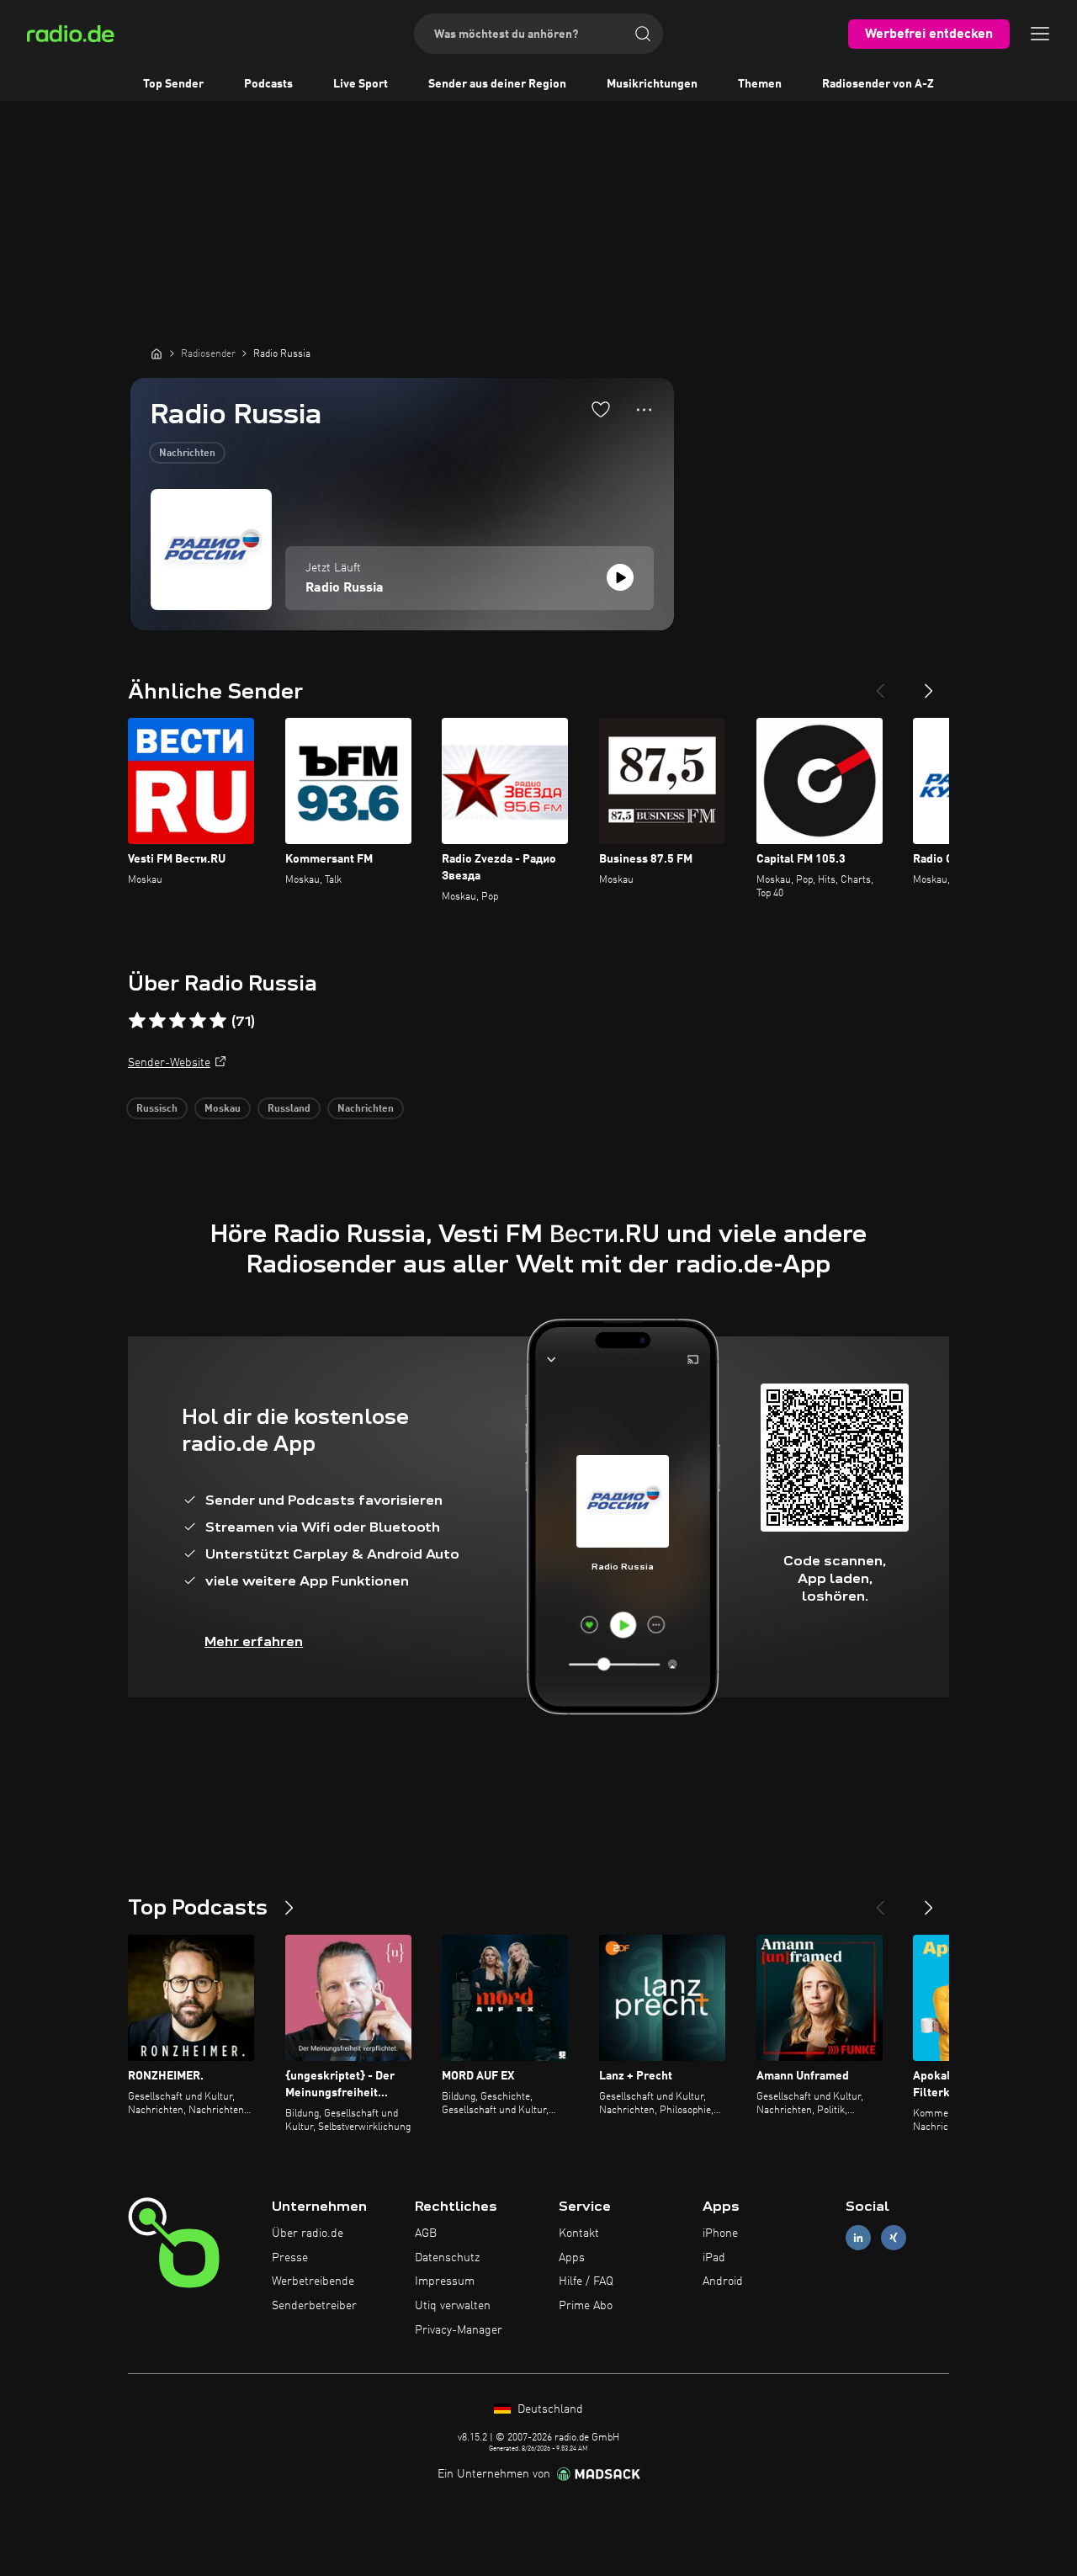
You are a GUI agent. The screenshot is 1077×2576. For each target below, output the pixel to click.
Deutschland (549, 2409)
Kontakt (579, 2233)
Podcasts (268, 84)
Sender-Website (169, 1063)
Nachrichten (187, 454)
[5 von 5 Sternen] (218, 1021)
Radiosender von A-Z (878, 84)
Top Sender (173, 84)
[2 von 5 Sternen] (157, 1021)
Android (723, 2281)
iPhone (720, 2233)
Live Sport (361, 84)
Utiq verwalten (453, 2306)
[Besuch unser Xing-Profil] (894, 2237)
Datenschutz (447, 2258)
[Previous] (880, 684)
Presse (290, 2258)
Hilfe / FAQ (586, 2281)
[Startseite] (157, 353)
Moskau (223, 1109)
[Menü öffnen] (1040, 34)
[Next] (929, 684)
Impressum (445, 2281)
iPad (714, 2258)
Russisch (157, 1109)
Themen (760, 84)
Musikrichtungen (652, 84)
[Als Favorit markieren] (601, 409)
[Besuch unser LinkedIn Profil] (858, 2237)
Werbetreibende (313, 2281)
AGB (426, 2233)
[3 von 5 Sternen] (178, 1021)
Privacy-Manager (459, 2330)
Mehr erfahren (254, 1641)
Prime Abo (586, 2306)
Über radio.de (308, 2233)
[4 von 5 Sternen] (198, 1021)
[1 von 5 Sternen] (137, 1021)
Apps (572, 2258)
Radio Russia (345, 588)
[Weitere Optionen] (644, 410)
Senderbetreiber (314, 2306)
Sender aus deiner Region (497, 84)
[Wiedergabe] (620, 577)
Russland (289, 1109)
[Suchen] (643, 34)
